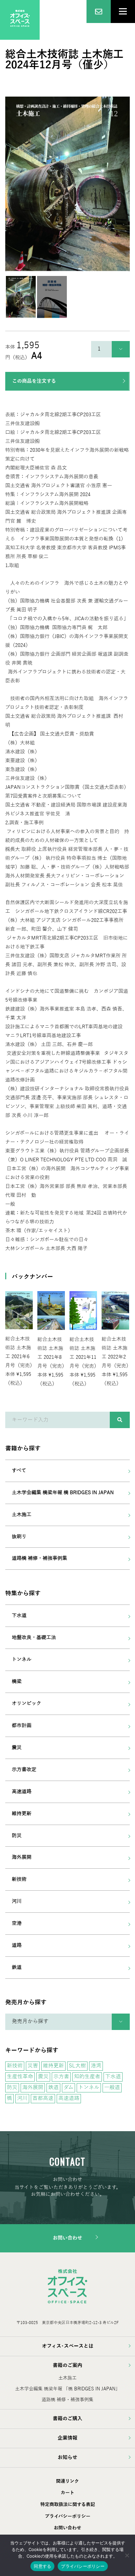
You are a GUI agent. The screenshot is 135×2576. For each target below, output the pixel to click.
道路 (17, 1945)
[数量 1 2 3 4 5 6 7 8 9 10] (110, 349)
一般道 (112, 2087)
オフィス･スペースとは (68, 2346)
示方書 (61, 2077)
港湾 (96, 2066)
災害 (33, 2066)
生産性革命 (20, 2077)
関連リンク (67, 2481)
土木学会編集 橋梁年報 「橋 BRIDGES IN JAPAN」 (67, 2389)
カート (67, 2493)
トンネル (22, 1659)
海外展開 (22, 1857)
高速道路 (22, 1791)
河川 (17, 1901)
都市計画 (22, 1725)
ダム (68, 2087)
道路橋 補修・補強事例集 (39, 1558)
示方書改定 (24, 1769)
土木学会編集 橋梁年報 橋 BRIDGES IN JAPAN (63, 1493)
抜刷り (19, 1537)
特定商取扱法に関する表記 (68, 2505)
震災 (17, 1747)
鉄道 (17, 1967)
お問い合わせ (67, 2238)
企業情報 (67, 2438)
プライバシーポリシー (68, 2516)
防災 (17, 1835)
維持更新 (22, 1813)
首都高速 (43, 2098)
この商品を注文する (34, 381)
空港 (17, 1923)
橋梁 (17, 1681)
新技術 (19, 1879)
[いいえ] (127, 2555)
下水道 (19, 1615)
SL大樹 (77, 2066)
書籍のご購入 (67, 2419)
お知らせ (67, 2457)
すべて (19, 1470)
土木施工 (22, 1515)
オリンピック (27, 1703)
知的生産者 (87, 2077)
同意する (42, 2566)
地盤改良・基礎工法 (34, 1637)
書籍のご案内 (67, 2365)
